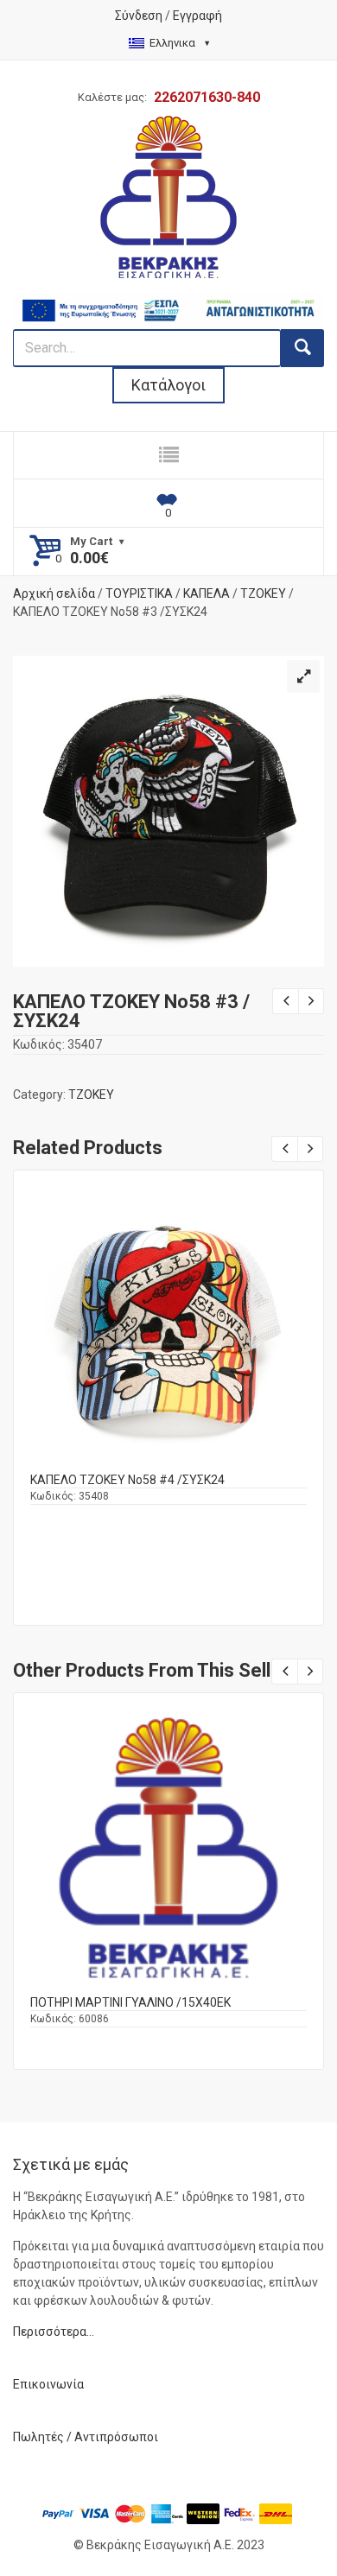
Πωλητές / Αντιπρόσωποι (86, 2437)
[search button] (302, 348)
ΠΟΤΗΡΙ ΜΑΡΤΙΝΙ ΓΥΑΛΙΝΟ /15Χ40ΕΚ (130, 2002)
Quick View (168, 1301)
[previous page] (285, 1001)
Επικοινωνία (48, 2384)
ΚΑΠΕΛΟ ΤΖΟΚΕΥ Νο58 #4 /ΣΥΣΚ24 (127, 1480)
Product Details (168, 1321)
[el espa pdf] (168, 301)
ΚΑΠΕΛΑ (207, 593)
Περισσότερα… (54, 2332)
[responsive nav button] (168, 455)
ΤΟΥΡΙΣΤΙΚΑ (139, 593)
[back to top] (308, 2516)
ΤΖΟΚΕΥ (263, 593)
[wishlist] (168, 504)
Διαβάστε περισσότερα (169, 1339)
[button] (303, 676)
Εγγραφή (197, 16)
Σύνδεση (139, 16)
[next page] (311, 1001)
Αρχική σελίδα (54, 593)
